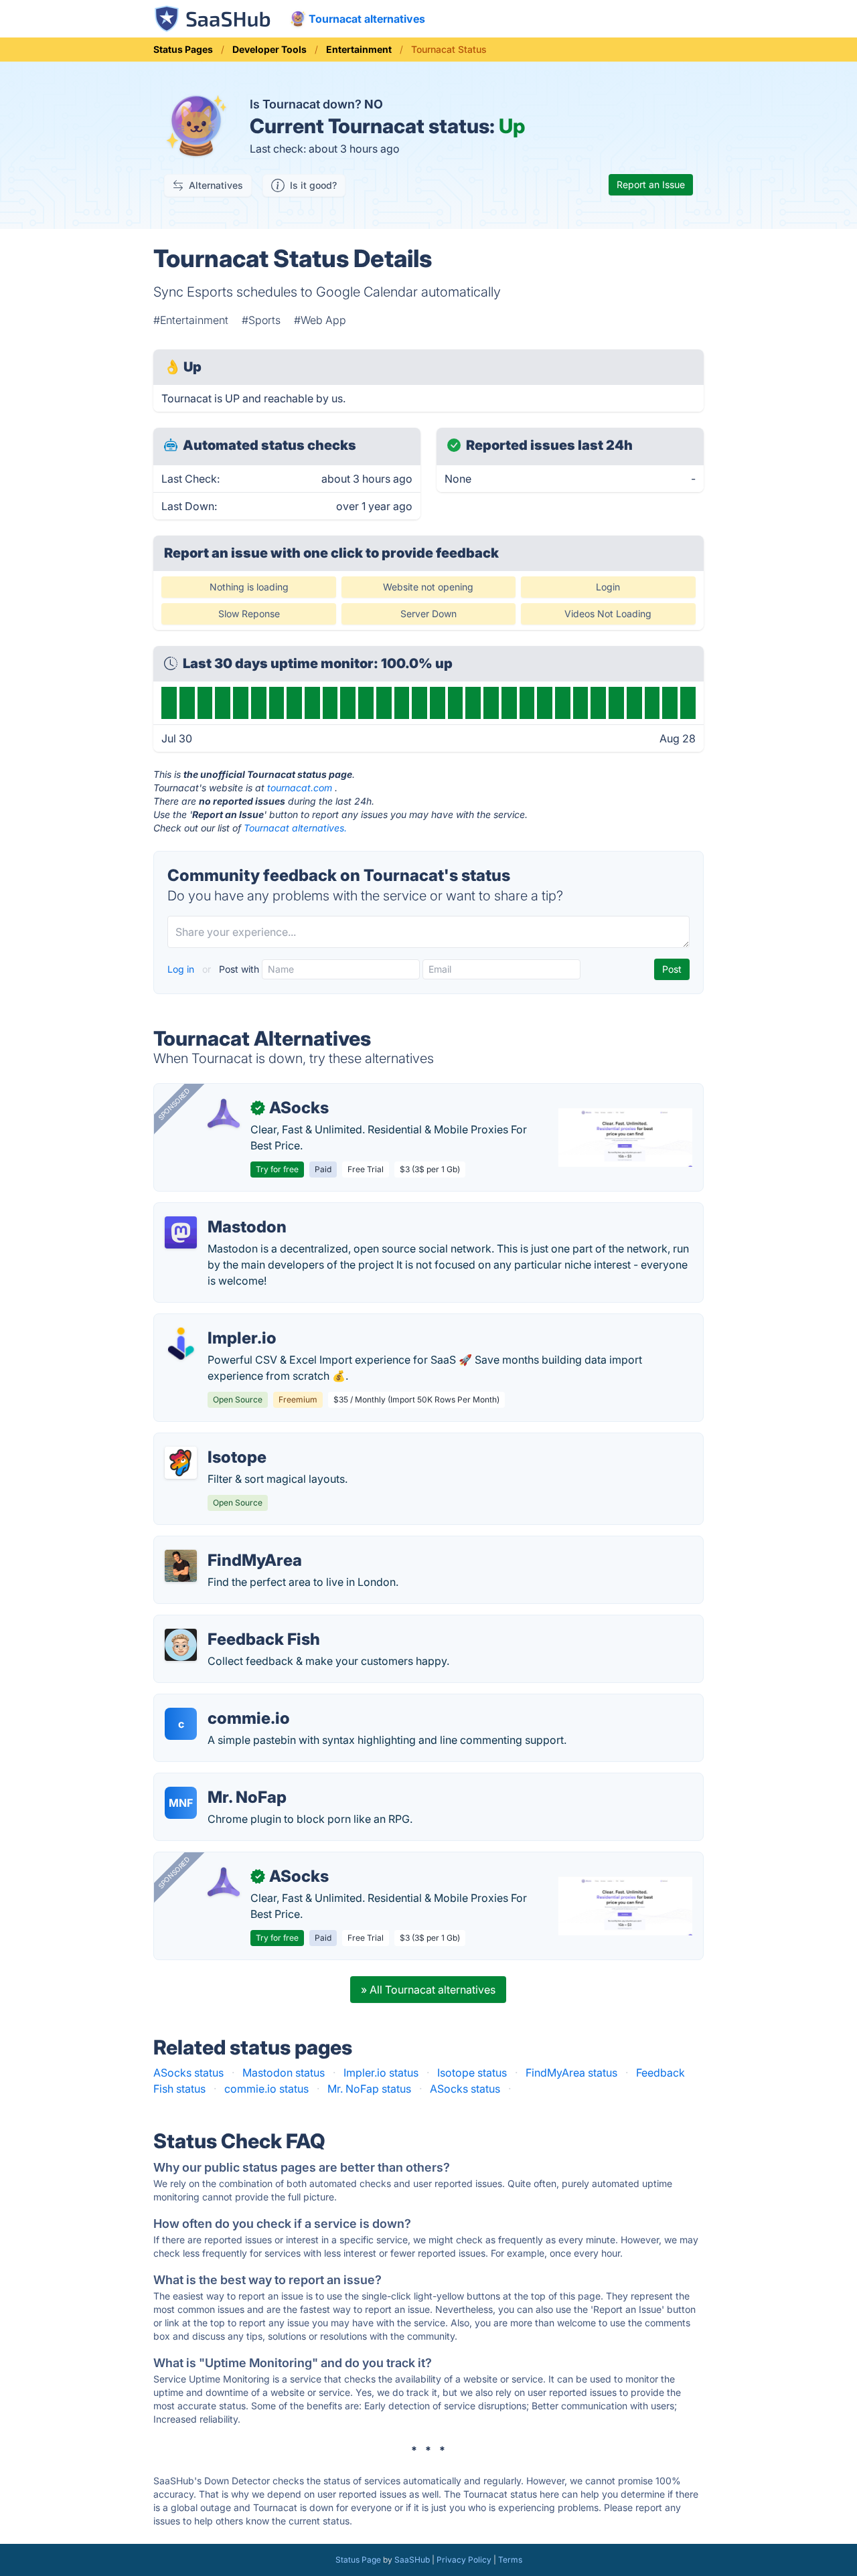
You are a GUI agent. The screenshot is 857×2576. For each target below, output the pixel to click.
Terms (510, 2560)
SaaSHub (412, 2560)
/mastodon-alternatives (223, 1211)
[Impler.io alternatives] (181, 1344)
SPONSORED (174, 1104)
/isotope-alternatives (217, 1441)
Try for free (277, 1169)
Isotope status (472, 2073)
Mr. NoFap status (369, 2089)
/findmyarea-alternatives (226, 1544)
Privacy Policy (464, 2560)
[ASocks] (224, 1113)
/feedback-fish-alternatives (233, 1623)
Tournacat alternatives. (295, 828)
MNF (181, 1803)
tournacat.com (300, 788)
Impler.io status (381, 2073)
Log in (182, 969)
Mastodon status (284, 2073)
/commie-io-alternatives (225, 1702)
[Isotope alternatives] (181, 1463)
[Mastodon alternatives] (181, 1232)
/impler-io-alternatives (220, 1322)
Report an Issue (651, 184)
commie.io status (266, 2089)
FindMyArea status (571, 2073)
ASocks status (188, 2073)
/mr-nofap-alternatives (221, 1781)
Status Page (358, 2560)
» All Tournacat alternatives (428, 1990)
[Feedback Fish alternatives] (181, 1645)
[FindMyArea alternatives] (181, 1566)
